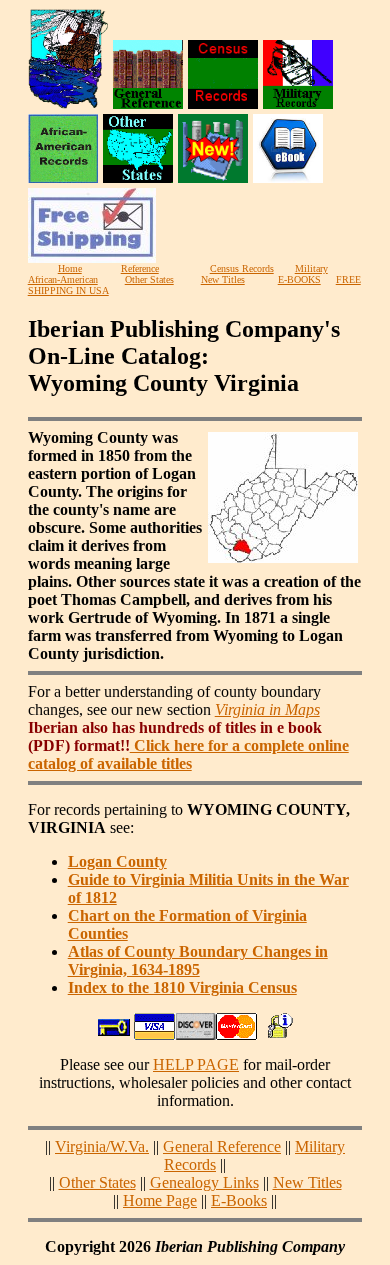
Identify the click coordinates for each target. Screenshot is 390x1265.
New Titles (223, 279)
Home (70, 268)
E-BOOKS (299, 279)
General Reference (222, 1146)
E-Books (239, 1200)
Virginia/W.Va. (102, 1146)
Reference (140, 268)
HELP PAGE (196, 1064)
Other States (149, 279)
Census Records (242, 268)
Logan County (117, 861)
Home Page (160, 1200)
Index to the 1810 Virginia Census (182, 987)
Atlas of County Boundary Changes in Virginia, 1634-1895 (198, 960)
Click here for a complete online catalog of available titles (188, 754)
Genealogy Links (204, 1182)
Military (311, 268)
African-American (63, 279)
